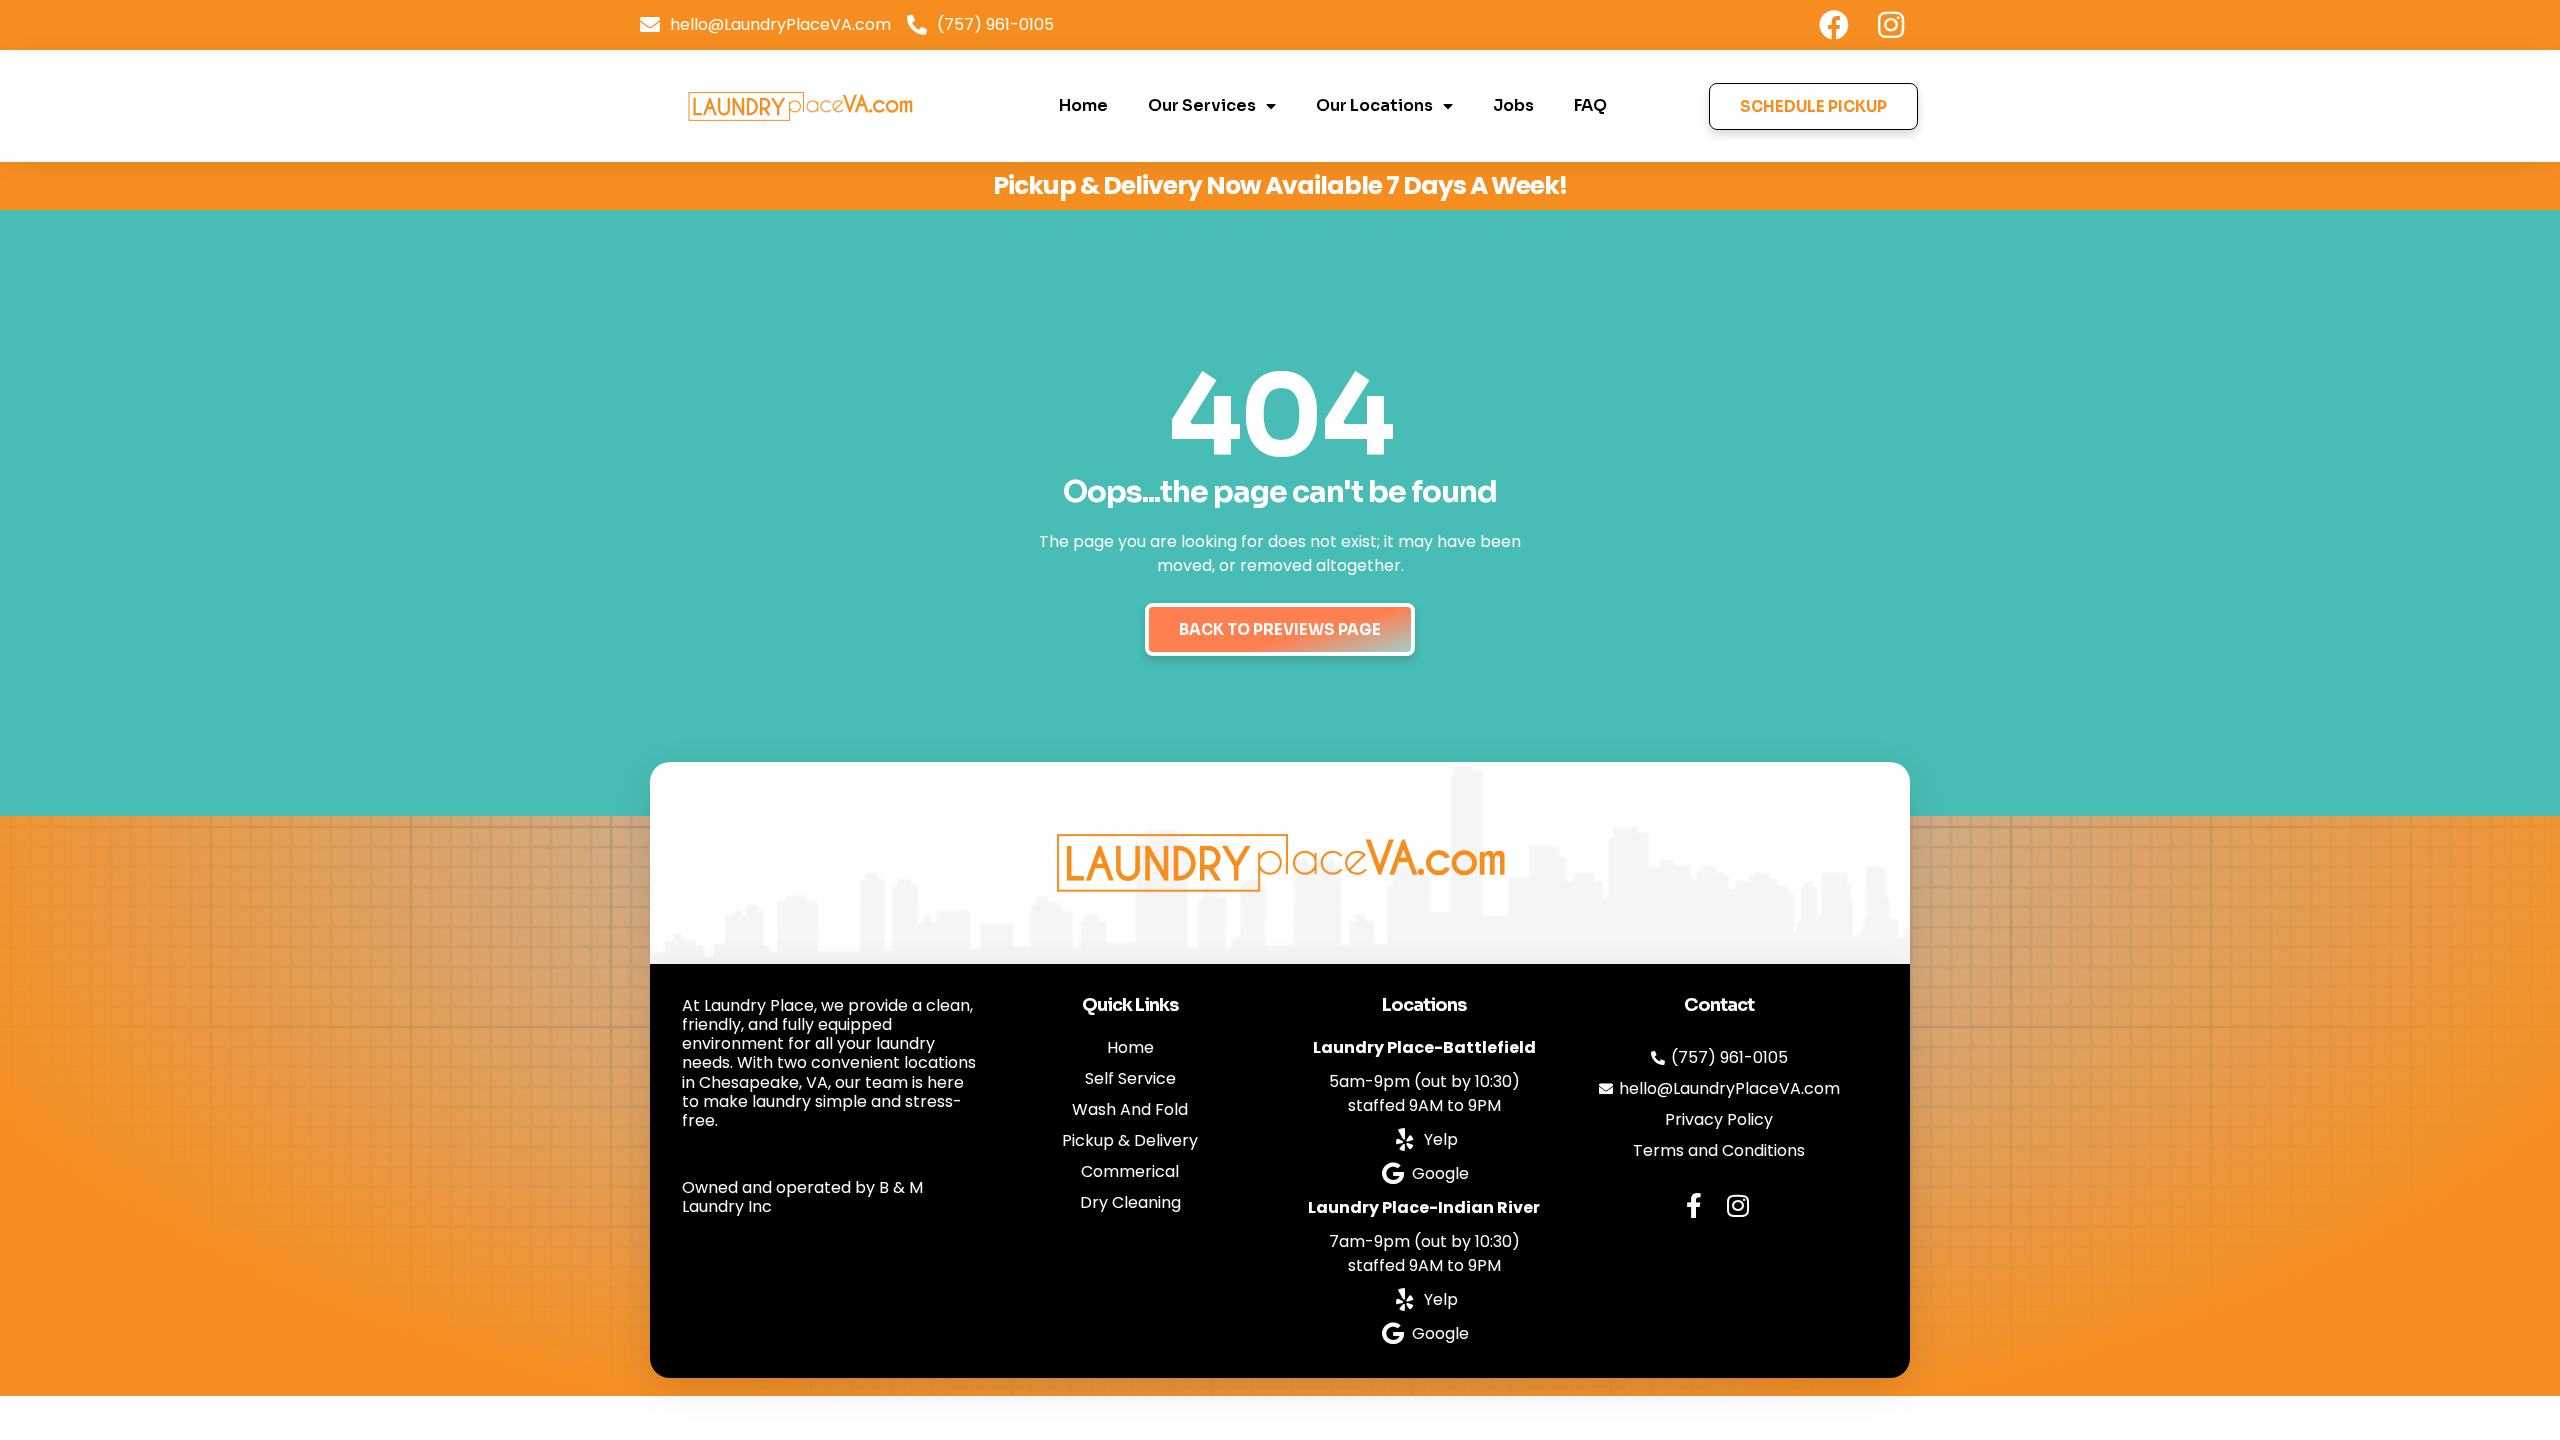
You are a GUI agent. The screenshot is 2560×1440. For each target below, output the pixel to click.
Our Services (1202, 105)
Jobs (1513, 105)
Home (1083, 105)
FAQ (1590, 105)
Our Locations (1374, 105)
